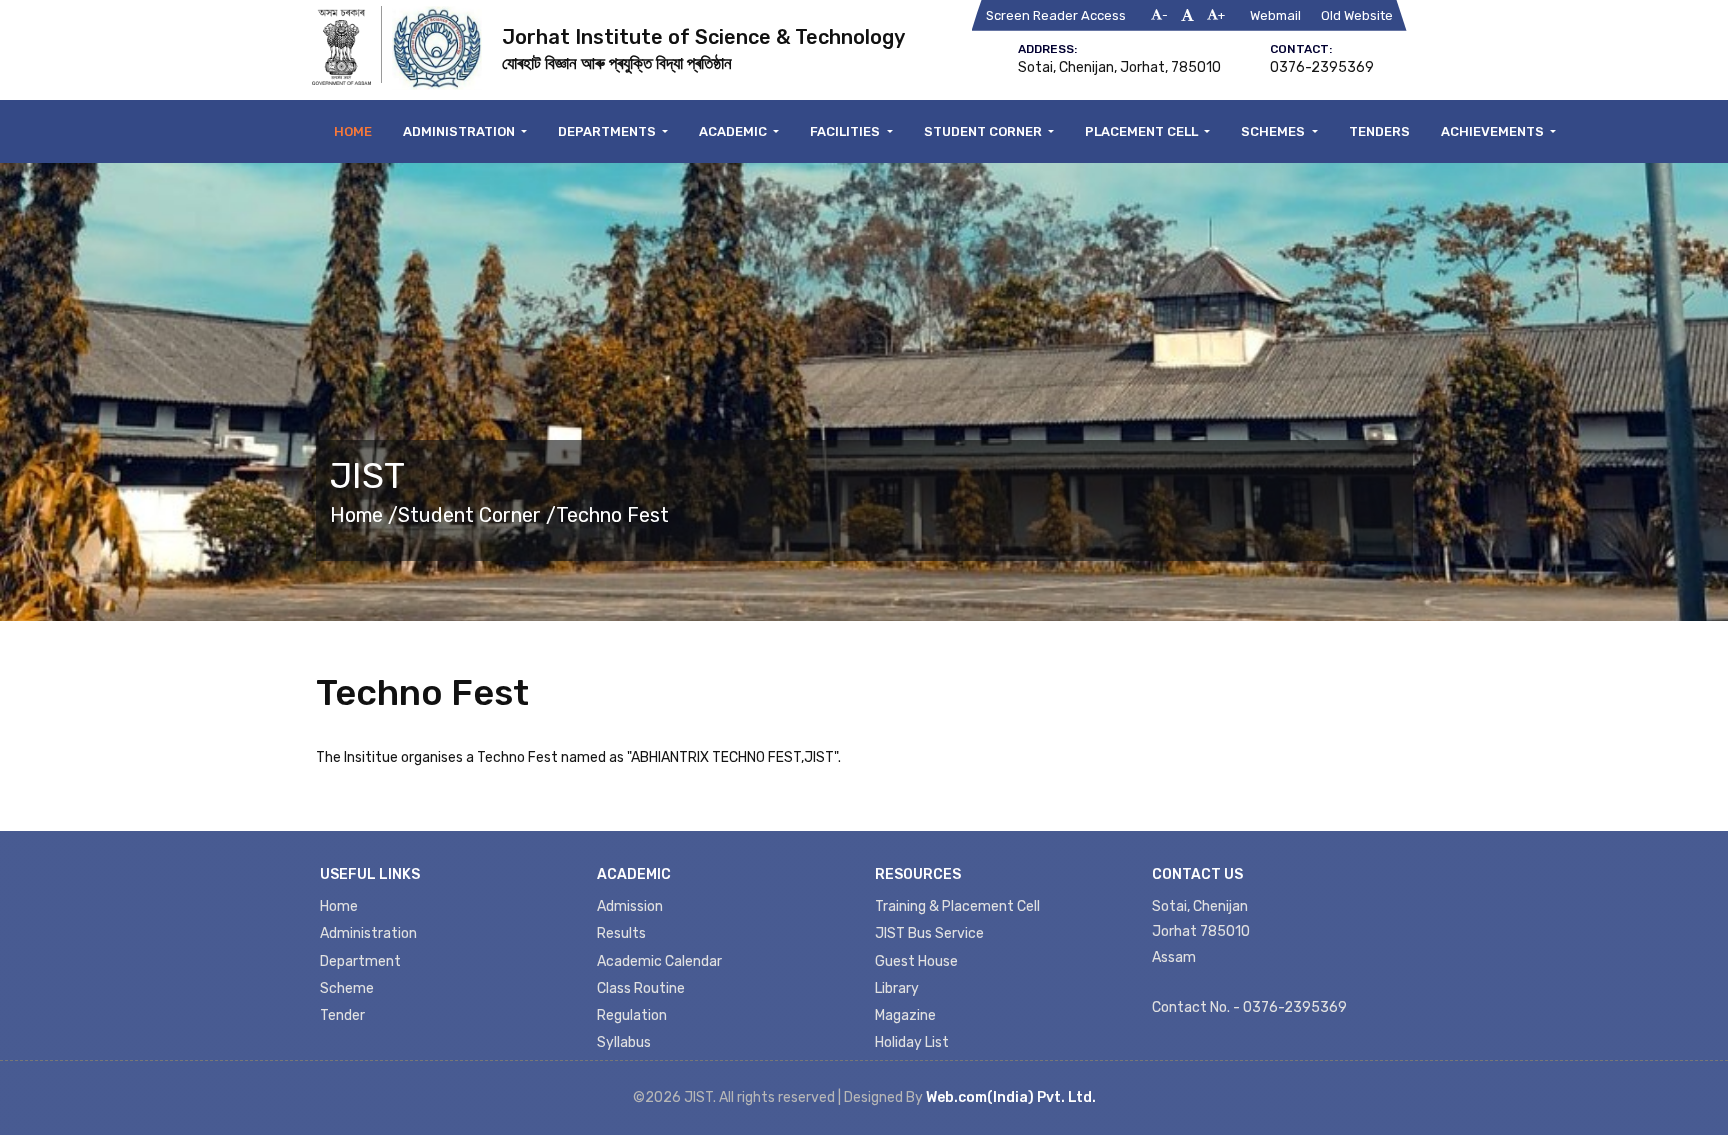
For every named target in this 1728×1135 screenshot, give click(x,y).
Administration (368, 933)
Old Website (1357, 15)
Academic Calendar (659, 961)
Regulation (632, 1015)
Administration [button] (460, 131)
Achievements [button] (1494, 131)
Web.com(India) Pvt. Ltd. (1011, 1097)
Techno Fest (612, 515)
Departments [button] (608, 131)
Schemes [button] (1274, 131)
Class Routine (641, 988)
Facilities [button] (846, 131)
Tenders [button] (1379, 131)
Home (353, 131)
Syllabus (624, 1042)
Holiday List (912, 1042)
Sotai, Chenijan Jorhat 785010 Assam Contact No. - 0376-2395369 (1249, 957)
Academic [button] (734, 131)
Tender (342, 1015)
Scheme (347, 988)
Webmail (1275, 15)
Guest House (916, 961)
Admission (630, 906)
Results (621, 933)
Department (360, 961)
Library (897, 988)
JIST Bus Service (929, 933)
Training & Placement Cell (957, 906)
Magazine (905, 1015)
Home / (364, 515)
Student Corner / (477, 515)
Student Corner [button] (984, 131)
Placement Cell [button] (1143, 131)
